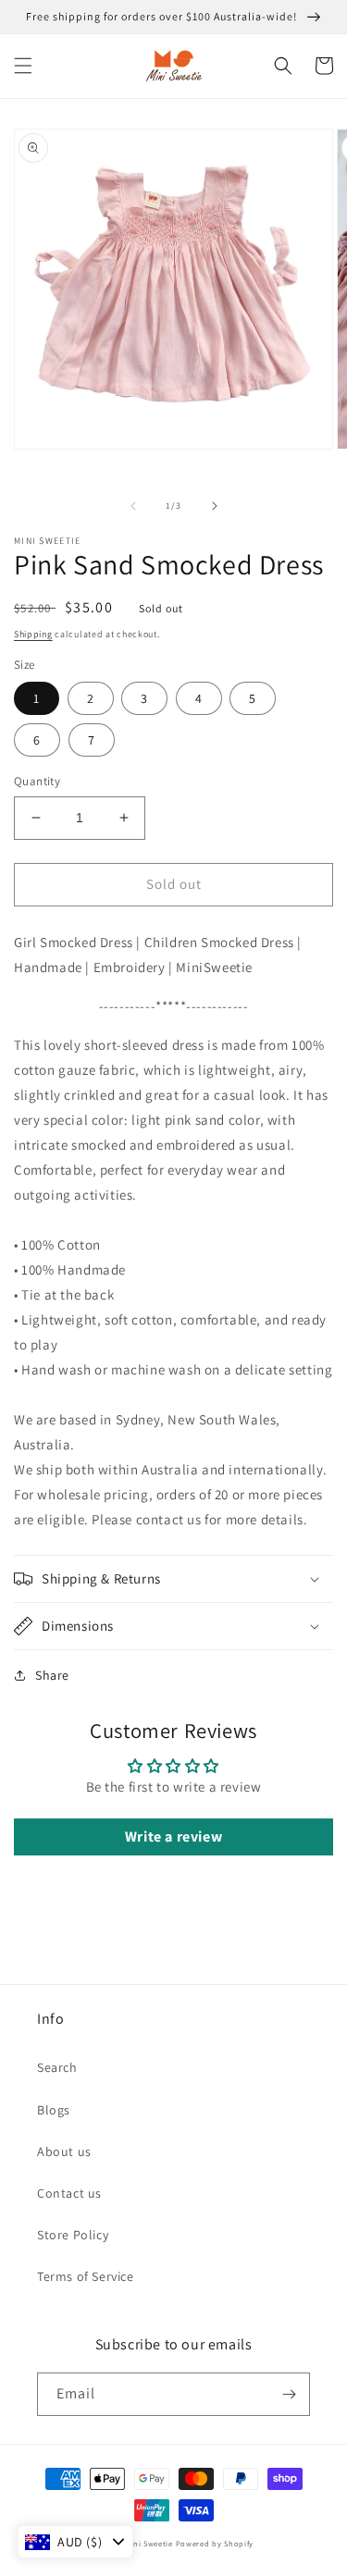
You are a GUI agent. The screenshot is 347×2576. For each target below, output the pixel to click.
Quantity (37, 781)
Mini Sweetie (148, 2543)
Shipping (33, 634)
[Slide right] (215, 506)
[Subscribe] (289, 2394)
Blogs (54, 2110)
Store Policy (73, 2235)
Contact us (69, 2193)
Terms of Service (86, 2276)
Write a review (173, 1836)
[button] (23, 66)
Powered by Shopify (215, 2543)
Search (57, 2067)
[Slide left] (133, 506)
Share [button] (52, 1675)
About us (64, 2151)
